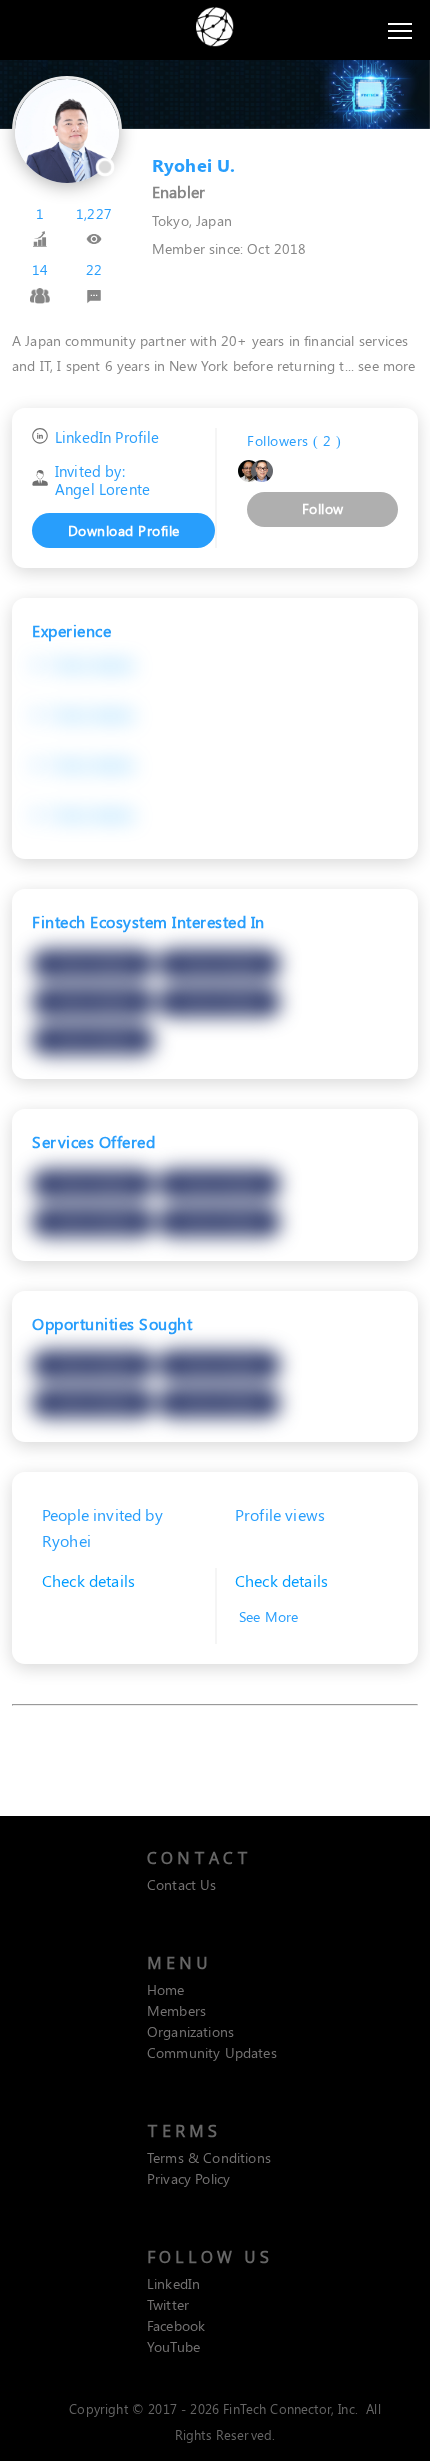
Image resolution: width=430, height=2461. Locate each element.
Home (166, 1989)
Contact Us (182, 1884)
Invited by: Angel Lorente (102, 480)
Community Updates (212, 2052)
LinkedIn (173, 2283)
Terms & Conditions (209, 2157)
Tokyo (170, 220)
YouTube (173, 2346)
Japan (214, 220)
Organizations (190, 2031)
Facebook (176, 2325)
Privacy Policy (188, 2178)
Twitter (168, 2304)
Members (176, 2010)
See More (266, 1616)
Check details (93, 664)
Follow (323, 508)
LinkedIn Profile (107, 437)
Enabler (178, 191)
